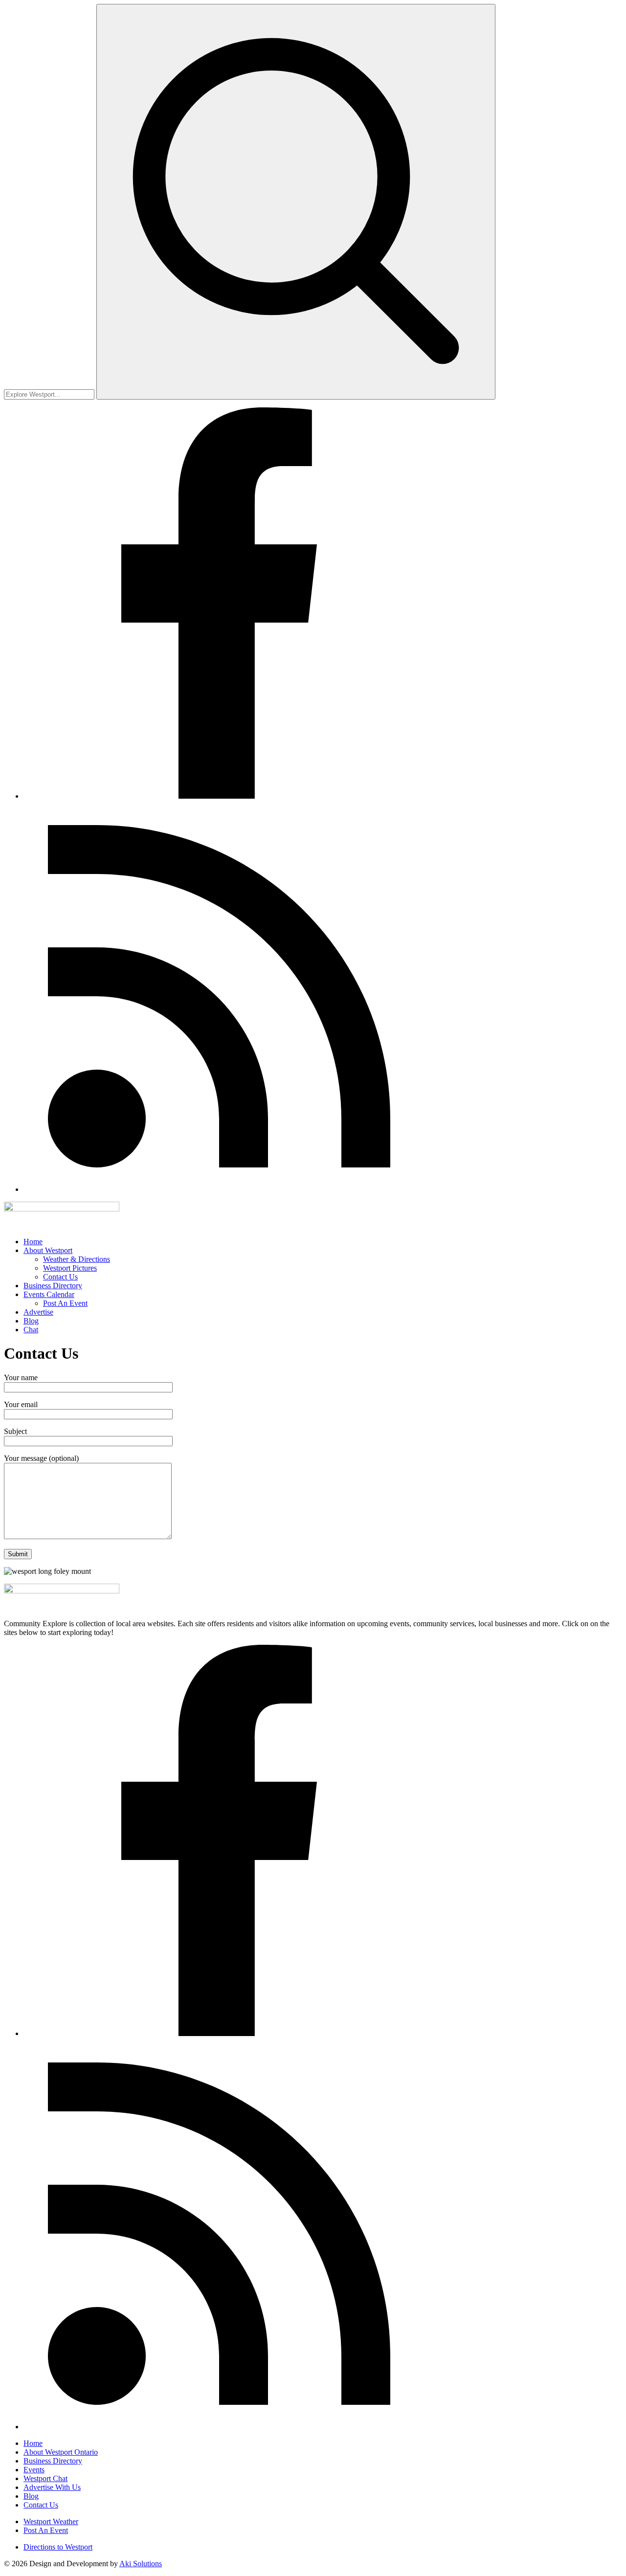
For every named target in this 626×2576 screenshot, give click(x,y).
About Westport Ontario (61, 2452)
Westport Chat (45, 2478)
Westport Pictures (70, 1268)
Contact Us (60, 1277)
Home (33, 1242)
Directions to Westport (58, 2547)
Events (34, 2470)
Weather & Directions (77, 1259)
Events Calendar (49, 1294)
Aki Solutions (141, 2564)
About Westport (48, 1250)
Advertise (38, 1312)
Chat (31, 1330)
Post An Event (65, 1303)
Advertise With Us (52, 2487)
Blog (31, 1321)
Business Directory (53, 1286)
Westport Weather (51, 2521)
